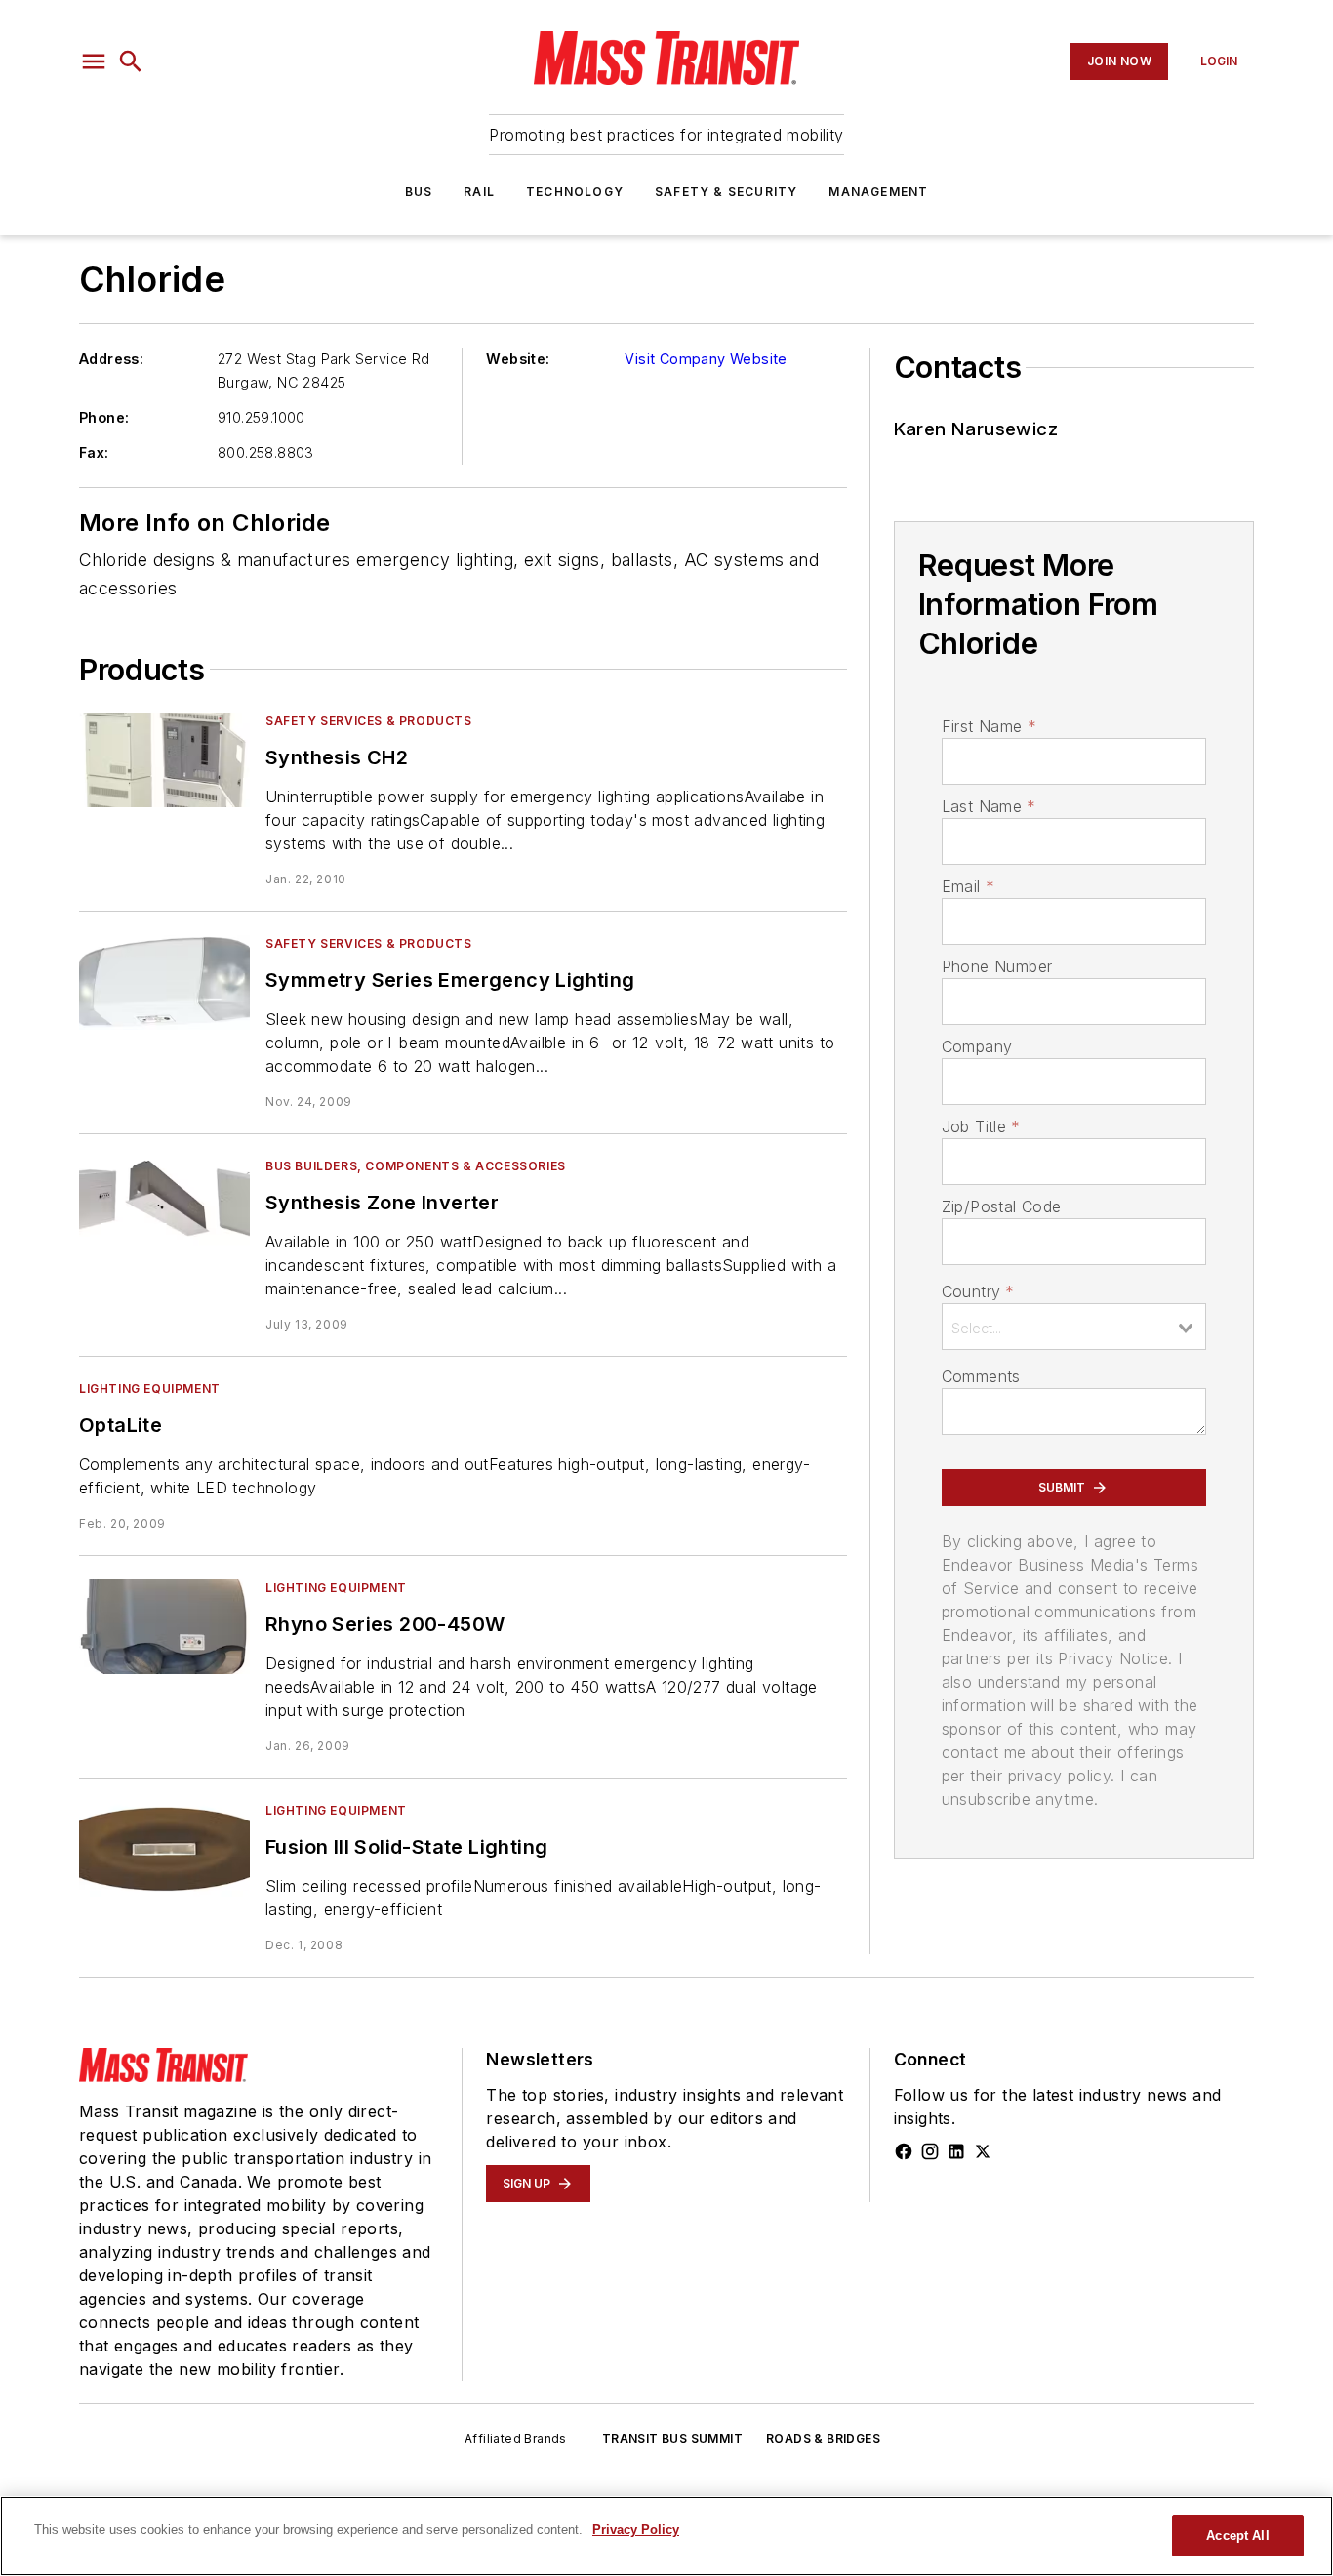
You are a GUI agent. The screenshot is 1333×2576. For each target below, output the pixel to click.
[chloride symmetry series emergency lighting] (164, 982)
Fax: (94, 452)
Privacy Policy (636, 2530)
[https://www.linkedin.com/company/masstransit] (956, 2151)
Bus (419, 192)
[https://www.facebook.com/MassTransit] (904, 2151)
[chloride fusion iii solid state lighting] (164, 1849)
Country (978, 1291)
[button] (94, 61)
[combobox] (1074, 1327)
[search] (131, 61)
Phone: (104, 417)
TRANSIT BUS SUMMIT (672, 2439)
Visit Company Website (706, 359)
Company (977, 1046)
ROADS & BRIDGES (823, 2439)
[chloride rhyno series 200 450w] (164, 1627)
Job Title (981, 1126)
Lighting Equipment (150, 1389)
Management (878, 192)
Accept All (1237, 2535)
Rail (479, 192)
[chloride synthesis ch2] (164, 760)
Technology (575, 192)
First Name (989, 726)
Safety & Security (726, 192)
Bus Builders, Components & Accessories (416, 1166)
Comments (981, 1376)
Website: (518, 359)
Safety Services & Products (369, 721)
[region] (666, 2536)
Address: (111, 359)
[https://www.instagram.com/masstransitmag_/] (930, 2151)
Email (968, 886)
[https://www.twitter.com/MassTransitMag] (983, 2151)
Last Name (989, 806)
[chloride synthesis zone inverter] (164, 1205)
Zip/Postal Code (1002, 1206)
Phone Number (997, 966)
